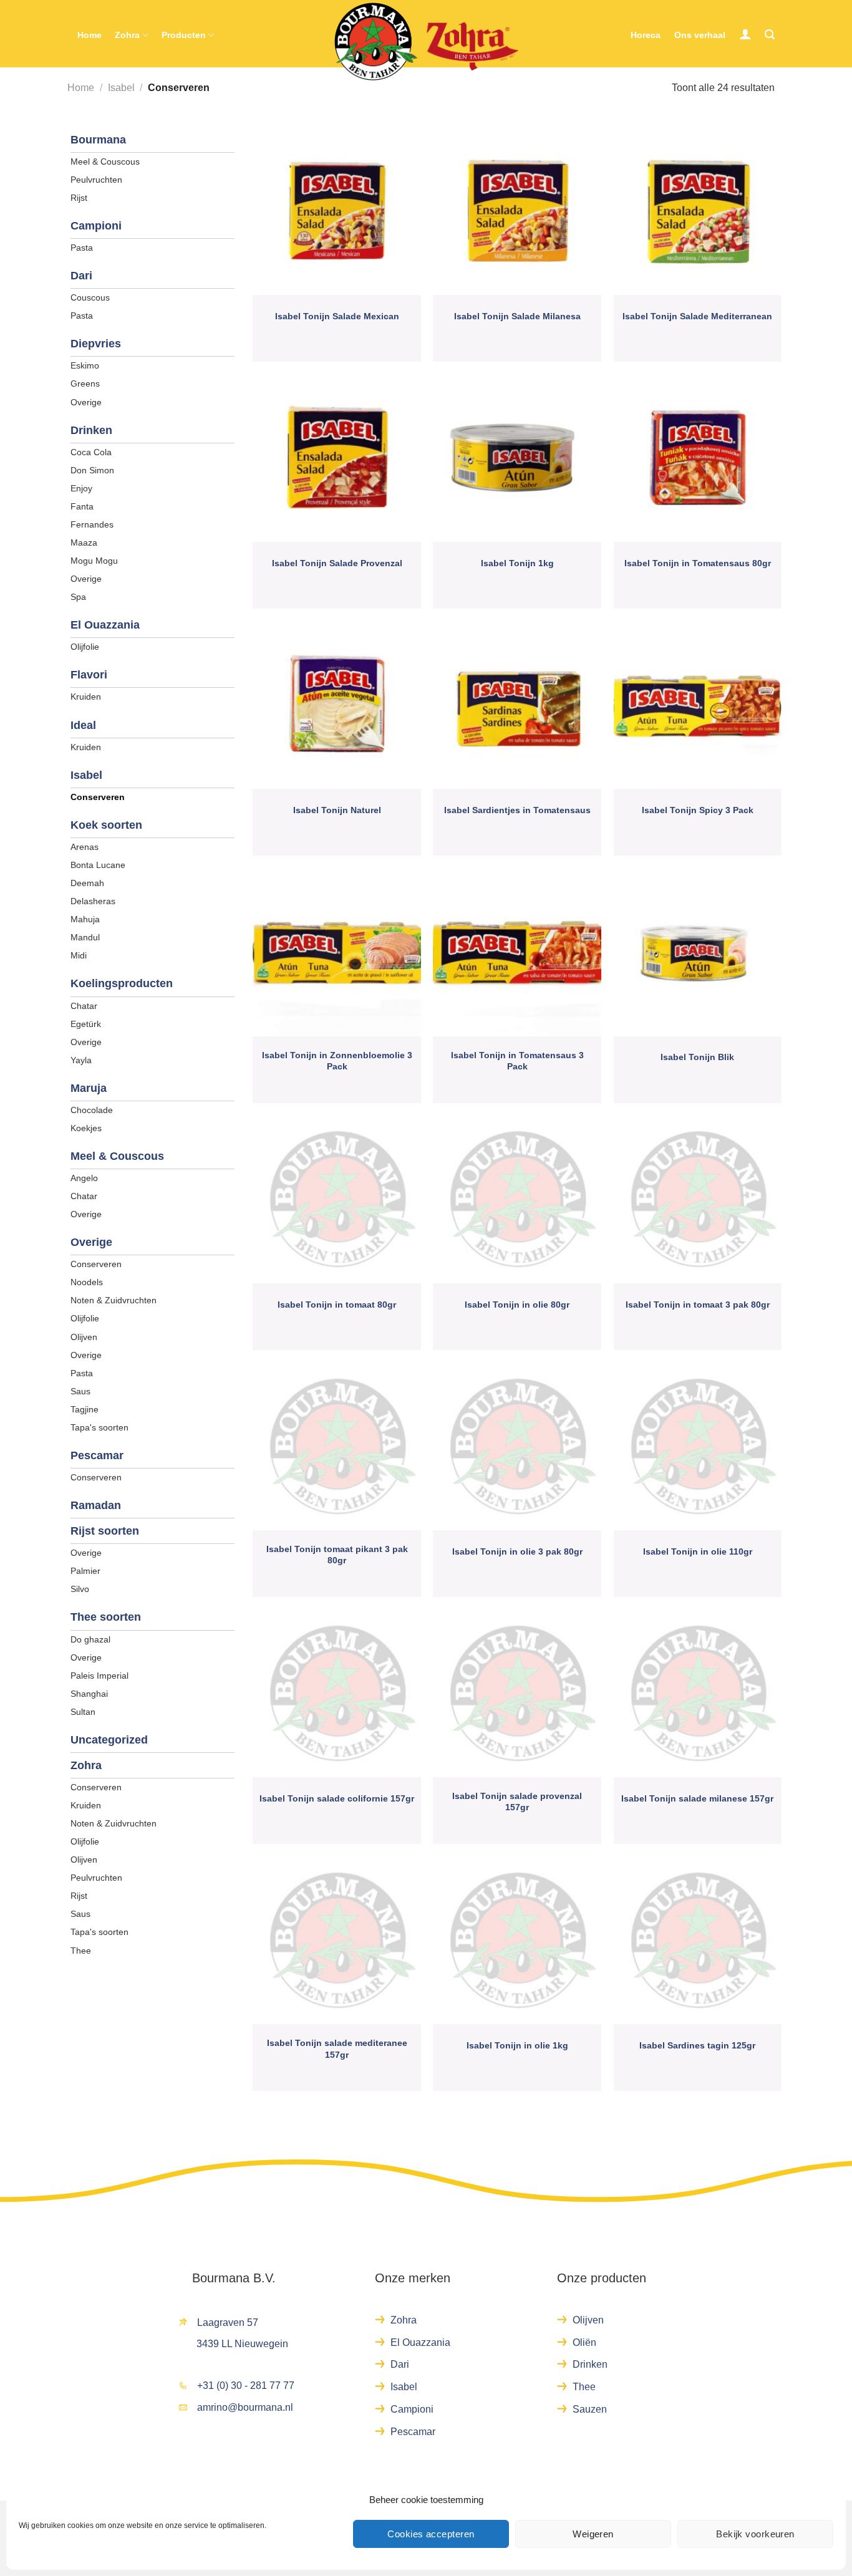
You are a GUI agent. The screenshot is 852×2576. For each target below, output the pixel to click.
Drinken (91, 430)
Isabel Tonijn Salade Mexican (337, 316)
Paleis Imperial (99, 1676)
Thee (81, 1951)
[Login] (745, 34)
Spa (78, 597)
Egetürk (86, 1024)
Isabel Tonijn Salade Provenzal (337, 563)
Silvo (80, 1589)
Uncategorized (109, 1740)
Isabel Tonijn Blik (697, 1057)
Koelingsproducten (122, 983)
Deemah (87, 883)
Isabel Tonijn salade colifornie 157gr (337, 1798)
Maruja (89, 1088)
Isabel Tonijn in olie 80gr (517, 1305)
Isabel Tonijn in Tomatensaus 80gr (698, 563)
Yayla (81, 1060)
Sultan (83, 1712)
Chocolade (92, 1110)
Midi (79, 955)
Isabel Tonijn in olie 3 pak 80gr (517, 1551)
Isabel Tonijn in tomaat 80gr (337, 1305)
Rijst (79, 198)
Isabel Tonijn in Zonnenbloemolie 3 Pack (337, 1061)
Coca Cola (91, 452)
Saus (80, 1391)
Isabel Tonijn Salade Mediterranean (697, 316)
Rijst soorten (105, 1531)
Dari (81, 276)
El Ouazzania (105, 625)
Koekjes (86, 1128)
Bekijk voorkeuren (755, 2534)
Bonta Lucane (98, 865)
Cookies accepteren (431, 2534)
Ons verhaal (700, 35)
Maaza (84, 543)
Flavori (89, 675)
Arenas (85, 847)
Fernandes (92, 524)
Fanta (82, 506)
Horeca (646, 35)
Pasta (82, 248)
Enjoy (81, 488)
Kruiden (86, 697)
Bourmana (98, 140)
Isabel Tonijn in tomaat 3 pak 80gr (698, 1305)
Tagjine (85, 1409)
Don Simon (92, 470)
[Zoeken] (770, 35)
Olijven (84, 1337)
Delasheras (93, 901)
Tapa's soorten (99, 1427)
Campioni (96, 226)
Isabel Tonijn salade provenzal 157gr (517, 1802)
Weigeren (593, 2534)
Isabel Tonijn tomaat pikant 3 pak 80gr (337, 1555)
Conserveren (98, 797)
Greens (85, 384)
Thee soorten (106, 1617)
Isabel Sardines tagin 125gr (697, 2045)
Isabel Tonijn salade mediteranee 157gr (337, 2048)
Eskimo (85, 365)
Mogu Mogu (94, 561)
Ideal (83, 725)
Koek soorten (106, 825)
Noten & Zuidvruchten (114, 1300)
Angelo (84, 1178)
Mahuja (85, 919)
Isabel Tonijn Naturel (337, 810)
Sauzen (590, 2409)
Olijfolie (85, 647)
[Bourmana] (426, 42)
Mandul (85, 937)
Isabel (121, 88)
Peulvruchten (96, 180)
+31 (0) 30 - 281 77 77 (246, 2385)
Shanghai (89, 1694)
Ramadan (96, 1505)
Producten (184, 35)
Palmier (85, 1571)
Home (90, 35)
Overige (86, 402)
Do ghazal (90, 1639)
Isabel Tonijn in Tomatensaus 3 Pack (517, 1061)
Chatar (84, 1006)
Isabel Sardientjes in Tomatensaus (517, 810)
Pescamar (97, 1455)
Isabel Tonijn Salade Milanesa (517, 316)
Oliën (584, 2342)
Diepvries (96, 344)
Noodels (87, 1282)
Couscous (90, 297)
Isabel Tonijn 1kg (517, 563)
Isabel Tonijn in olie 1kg (517, 2045)
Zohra (127, 35)
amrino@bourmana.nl (245, 2407)
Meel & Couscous (105, 162)
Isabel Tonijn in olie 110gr (698, 1551)
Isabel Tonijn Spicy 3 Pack (698, 810)
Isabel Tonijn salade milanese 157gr (697, 1798)
